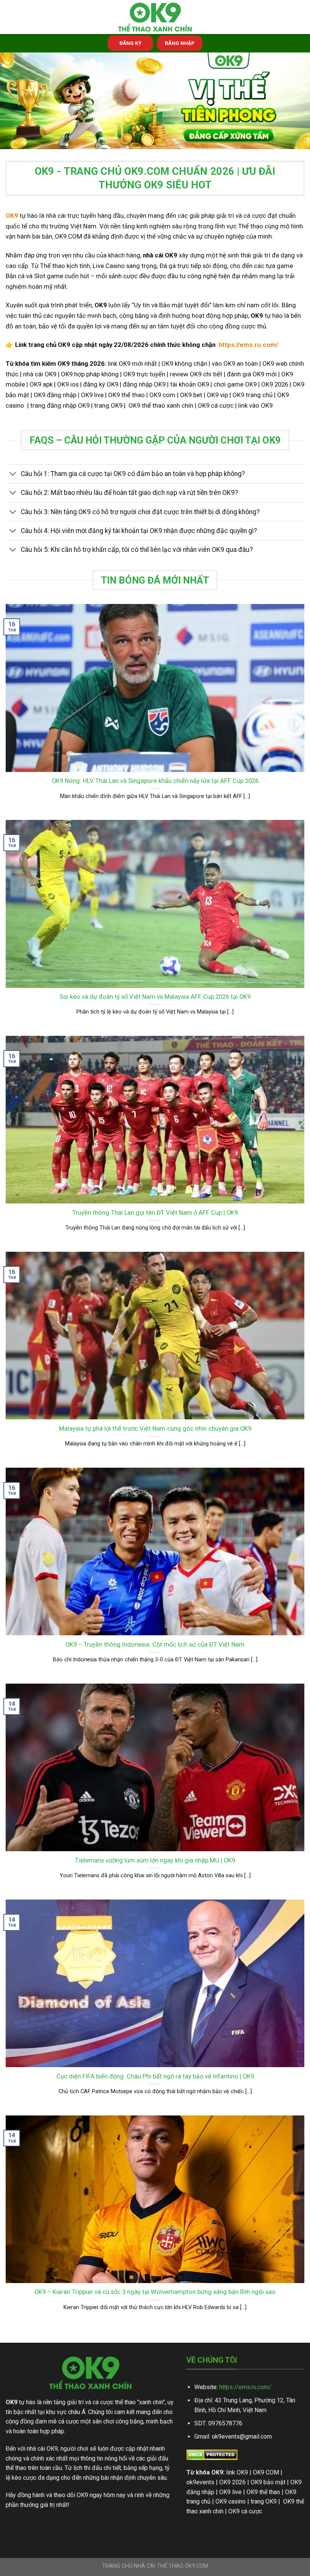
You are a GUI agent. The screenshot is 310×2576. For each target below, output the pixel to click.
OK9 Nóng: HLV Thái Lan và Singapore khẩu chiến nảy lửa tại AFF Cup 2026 (155, 781)
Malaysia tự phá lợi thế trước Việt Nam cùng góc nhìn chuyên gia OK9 (155, 1429)
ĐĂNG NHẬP (180, 43)
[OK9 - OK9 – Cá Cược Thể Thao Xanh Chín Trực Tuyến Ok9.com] (155, 17)
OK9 (12, 216)
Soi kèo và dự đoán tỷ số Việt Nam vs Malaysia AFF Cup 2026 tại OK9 (155, 997)
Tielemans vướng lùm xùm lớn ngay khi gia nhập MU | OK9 (155, 1860)
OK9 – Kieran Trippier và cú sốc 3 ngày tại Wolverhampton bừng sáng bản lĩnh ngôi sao (155, 2292)
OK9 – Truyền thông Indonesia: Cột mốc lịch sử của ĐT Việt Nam (155, 1645)
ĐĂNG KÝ (130, 43)
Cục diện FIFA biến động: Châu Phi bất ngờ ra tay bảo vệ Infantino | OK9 (155, 2076)
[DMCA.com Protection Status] (212, 2454)
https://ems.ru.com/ (245, 2387)
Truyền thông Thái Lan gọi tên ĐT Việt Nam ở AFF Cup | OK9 (155, 1213)
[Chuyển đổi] (13, 475)
